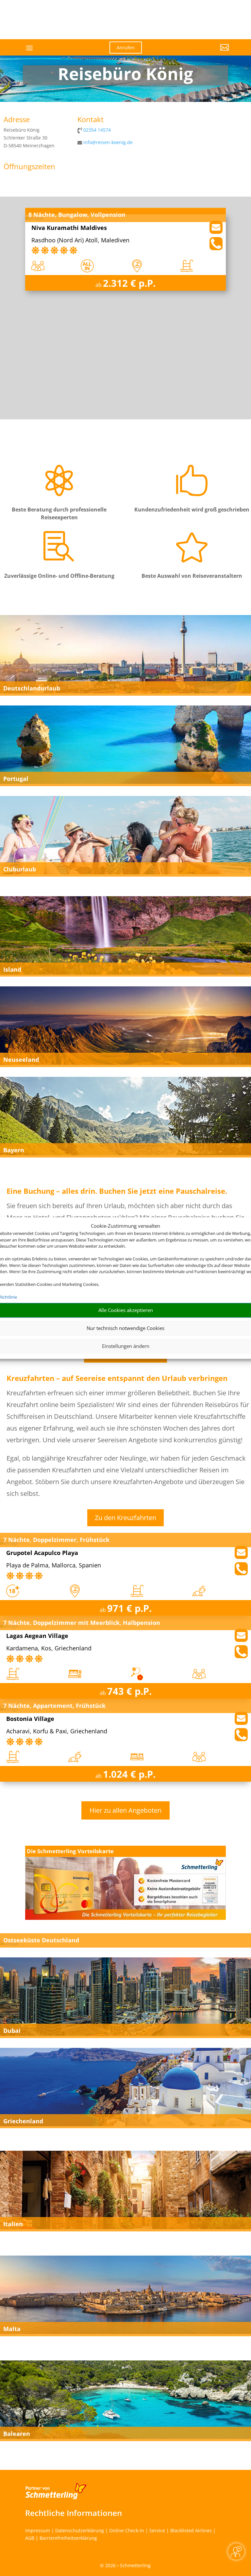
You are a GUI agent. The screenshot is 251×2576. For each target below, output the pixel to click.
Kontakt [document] (91, 120)
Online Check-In (127, 2530)
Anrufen (126, 48)
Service (157, 2530)
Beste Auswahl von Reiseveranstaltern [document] (192, 576)
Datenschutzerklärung (80, 2530)
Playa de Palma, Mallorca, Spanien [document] (54, 1566)
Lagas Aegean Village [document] (37, 1636)
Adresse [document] (17, 120)
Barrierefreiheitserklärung (68, 2538)
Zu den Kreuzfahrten (125, 1518)
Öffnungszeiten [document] (29, 167)
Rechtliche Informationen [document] (74, 2513)
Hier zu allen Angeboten (125, 1810)
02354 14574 (97, 130)
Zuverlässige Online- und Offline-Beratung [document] (59, 576)
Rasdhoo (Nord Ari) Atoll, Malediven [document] (80, 241)
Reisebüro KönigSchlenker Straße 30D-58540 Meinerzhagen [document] (29, 138)
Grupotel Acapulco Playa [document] (42, 1553)
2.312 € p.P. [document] (129, 283)
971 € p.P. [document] (129, 1608)
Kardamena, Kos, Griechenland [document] (49, 1649)
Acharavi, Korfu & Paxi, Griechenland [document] (57, 1732)
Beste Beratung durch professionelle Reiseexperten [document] (59, 513)
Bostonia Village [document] (30, 1719)
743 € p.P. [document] (129, 1691)
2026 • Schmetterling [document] (127, 2565)
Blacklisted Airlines (191, 2530)
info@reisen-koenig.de (108, 142)
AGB (30, 2538)
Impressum (38, 2530)
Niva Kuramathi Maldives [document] (69, 228)
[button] (197, 52)
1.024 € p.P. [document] (129, 1774)
